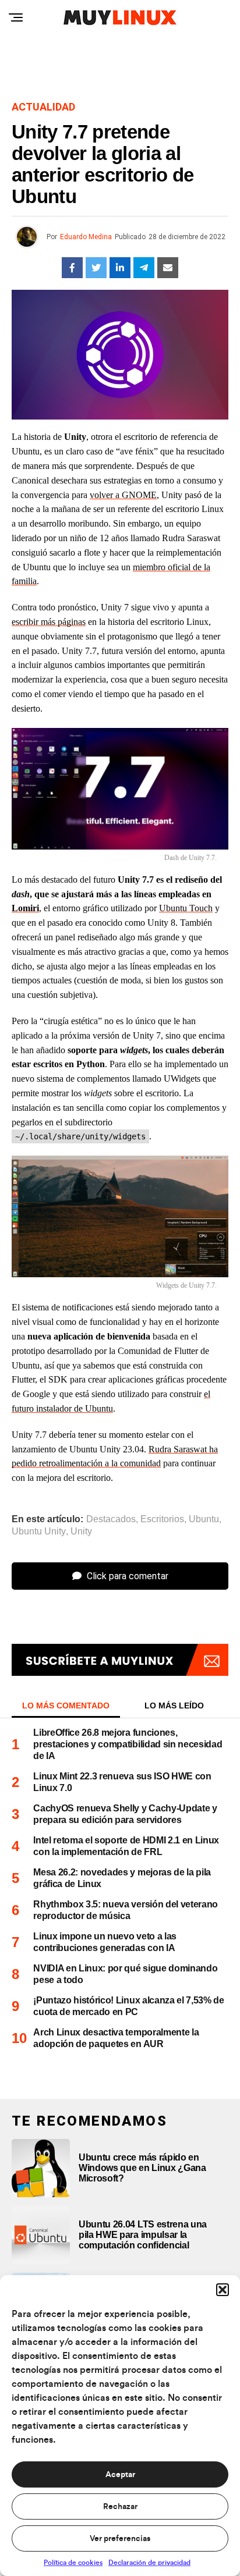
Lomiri (25, 908)
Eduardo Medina (86, 237)
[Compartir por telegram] (144, 268)
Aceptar (120, 2475)
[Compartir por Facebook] (72, 268)
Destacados (111, 1519)
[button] (223, 2290)
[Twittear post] (96, 268)
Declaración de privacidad (149, 2563)
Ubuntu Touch (186, 908)
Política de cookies (73, 2563)
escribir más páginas (49, 622)
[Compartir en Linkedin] (120, 268)
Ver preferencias (120, 2539)
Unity (81, 1532)
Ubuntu (204, 1519)
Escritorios (162, 1519)
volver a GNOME (123, 495)
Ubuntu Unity (39, 1532)
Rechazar (120, 2507)
